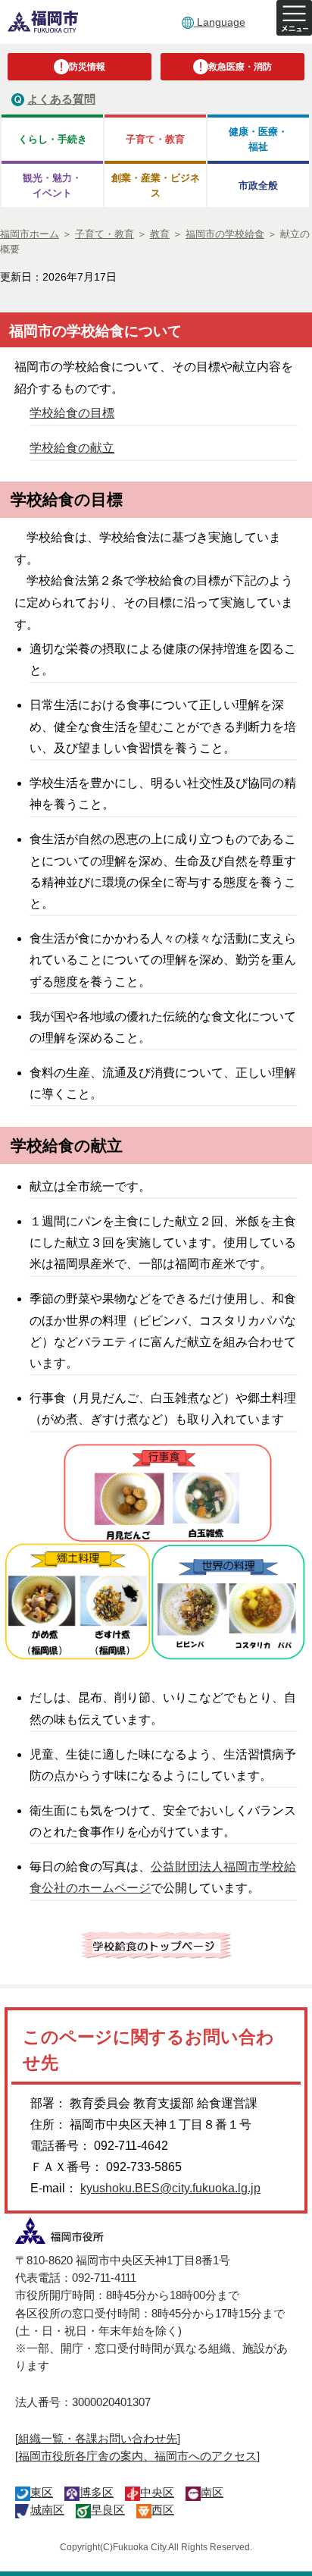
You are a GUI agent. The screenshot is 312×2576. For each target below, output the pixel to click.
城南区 (47, 2510)
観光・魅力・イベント (52, 185)
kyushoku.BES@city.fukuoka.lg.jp (170, 2188)
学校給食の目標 (72, 413)
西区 (163, 2510)
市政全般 (258, 185)
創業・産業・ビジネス (156, 185)
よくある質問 (61, 99)
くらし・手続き (53, 139)
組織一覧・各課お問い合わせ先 (98, 2438)
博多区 (97, 2492)
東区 (42, 2492)
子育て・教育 (155, 139)
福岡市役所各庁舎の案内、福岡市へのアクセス (137, 2456)
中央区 (157, 2492)
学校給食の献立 (72, 448)
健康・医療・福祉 (258, 139)
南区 (212, 2492)
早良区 (108, 2510)
